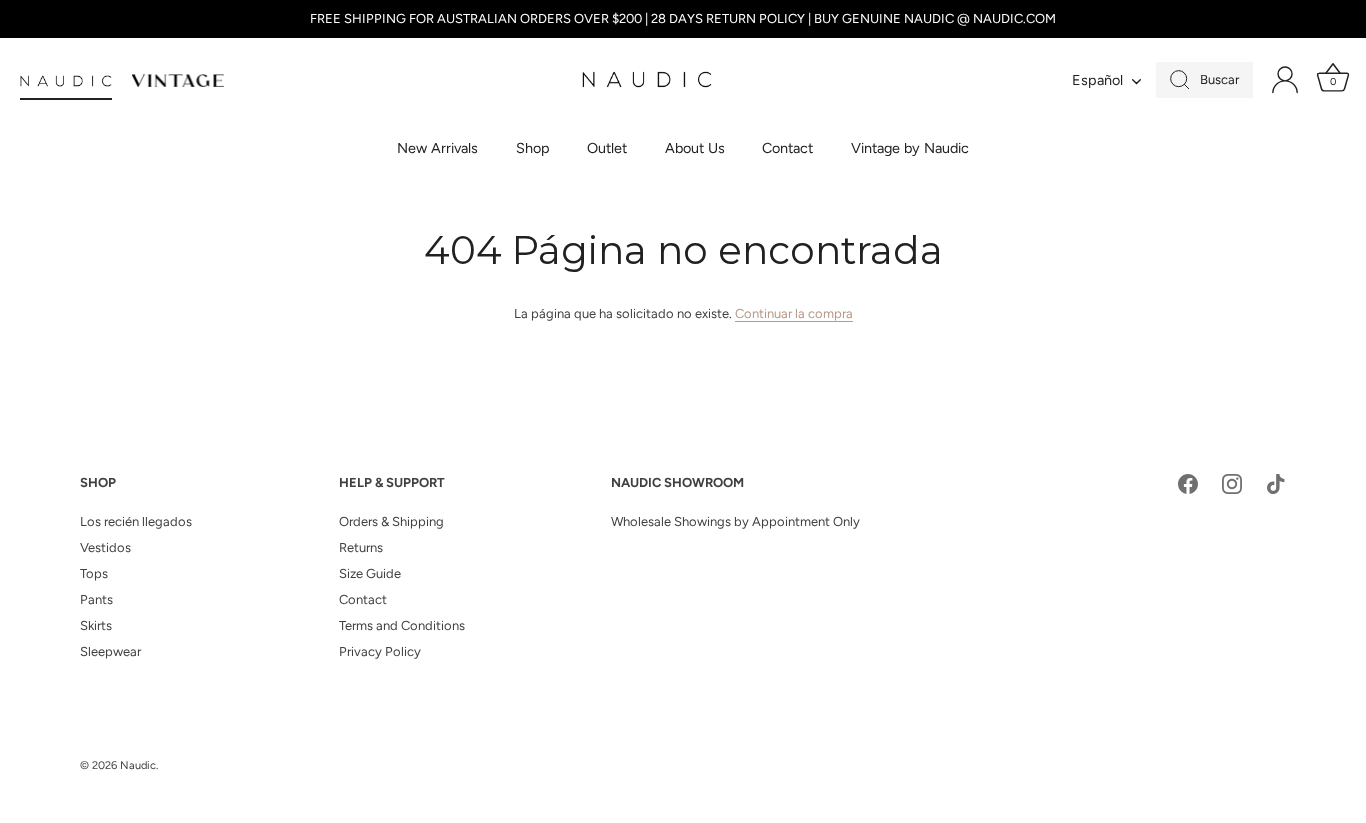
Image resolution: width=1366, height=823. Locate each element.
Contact (787, 148)
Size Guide (370, 573)
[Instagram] (1232, 483)
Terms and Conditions (402, 625)
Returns (361, 547)
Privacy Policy (380, 651)
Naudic (138, 765)
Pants (96, 599)
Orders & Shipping (391, 521)
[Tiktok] (1276, 483)
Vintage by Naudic (910, 148)
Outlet (607, 148)
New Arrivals (437, 148)
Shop (533, 148)
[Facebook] (1188, 483)
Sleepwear (110, 651)
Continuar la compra (794, 313)
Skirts (96, 625)
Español (1097, 80)
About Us (695, 148)
